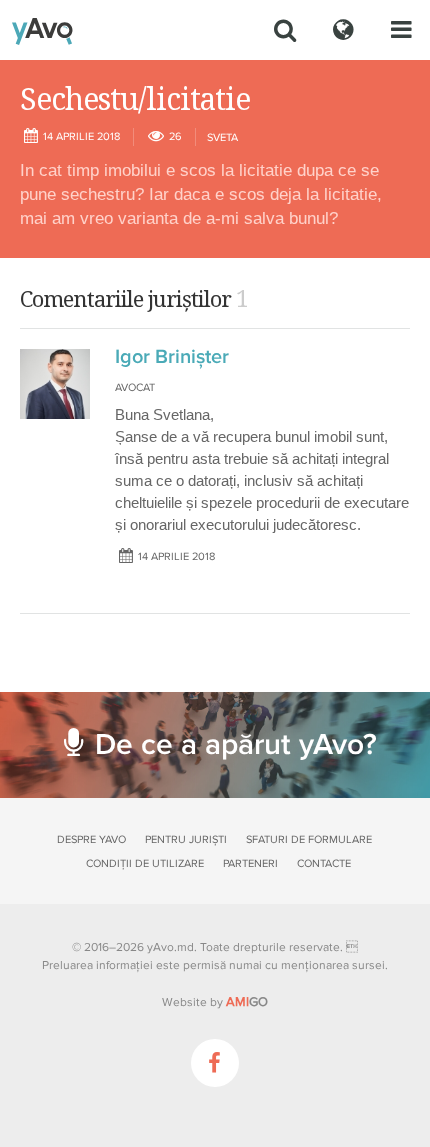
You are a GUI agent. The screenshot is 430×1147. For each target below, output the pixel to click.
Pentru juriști (186, 839)
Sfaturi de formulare (309, 839)
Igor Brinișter (172, 357)
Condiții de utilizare (145, 863)
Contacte (324, 863)
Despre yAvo (91, 839)
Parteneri (250, 863)
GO (247, 1002)
